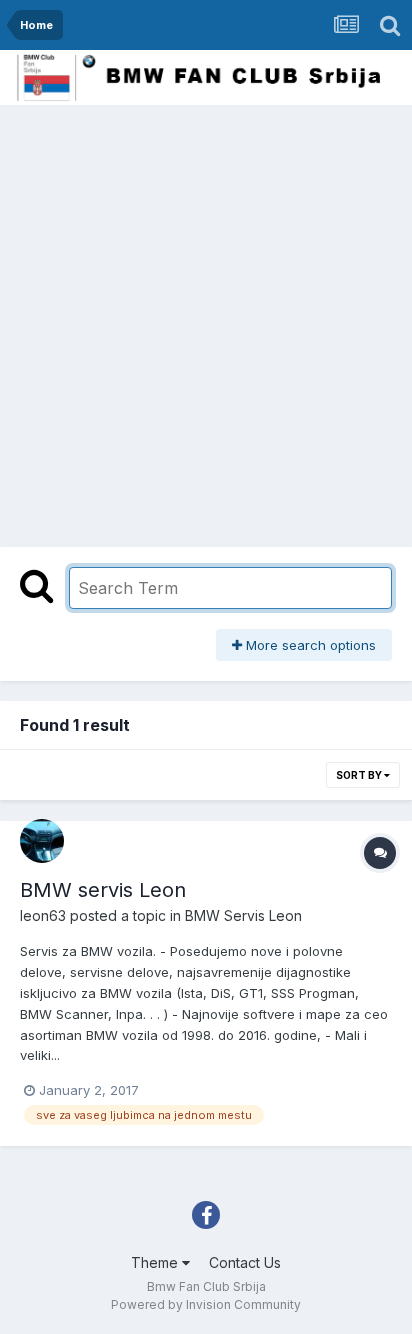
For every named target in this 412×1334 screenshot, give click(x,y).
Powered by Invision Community (206, 1304)
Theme (156, 1262)
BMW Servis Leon (243, 915)
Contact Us (245, 1262)
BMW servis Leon (103, 890)
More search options (309, 645)
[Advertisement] (206, 321)
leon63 (43, 915)
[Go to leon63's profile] (42, 841)
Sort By (360, 775)
